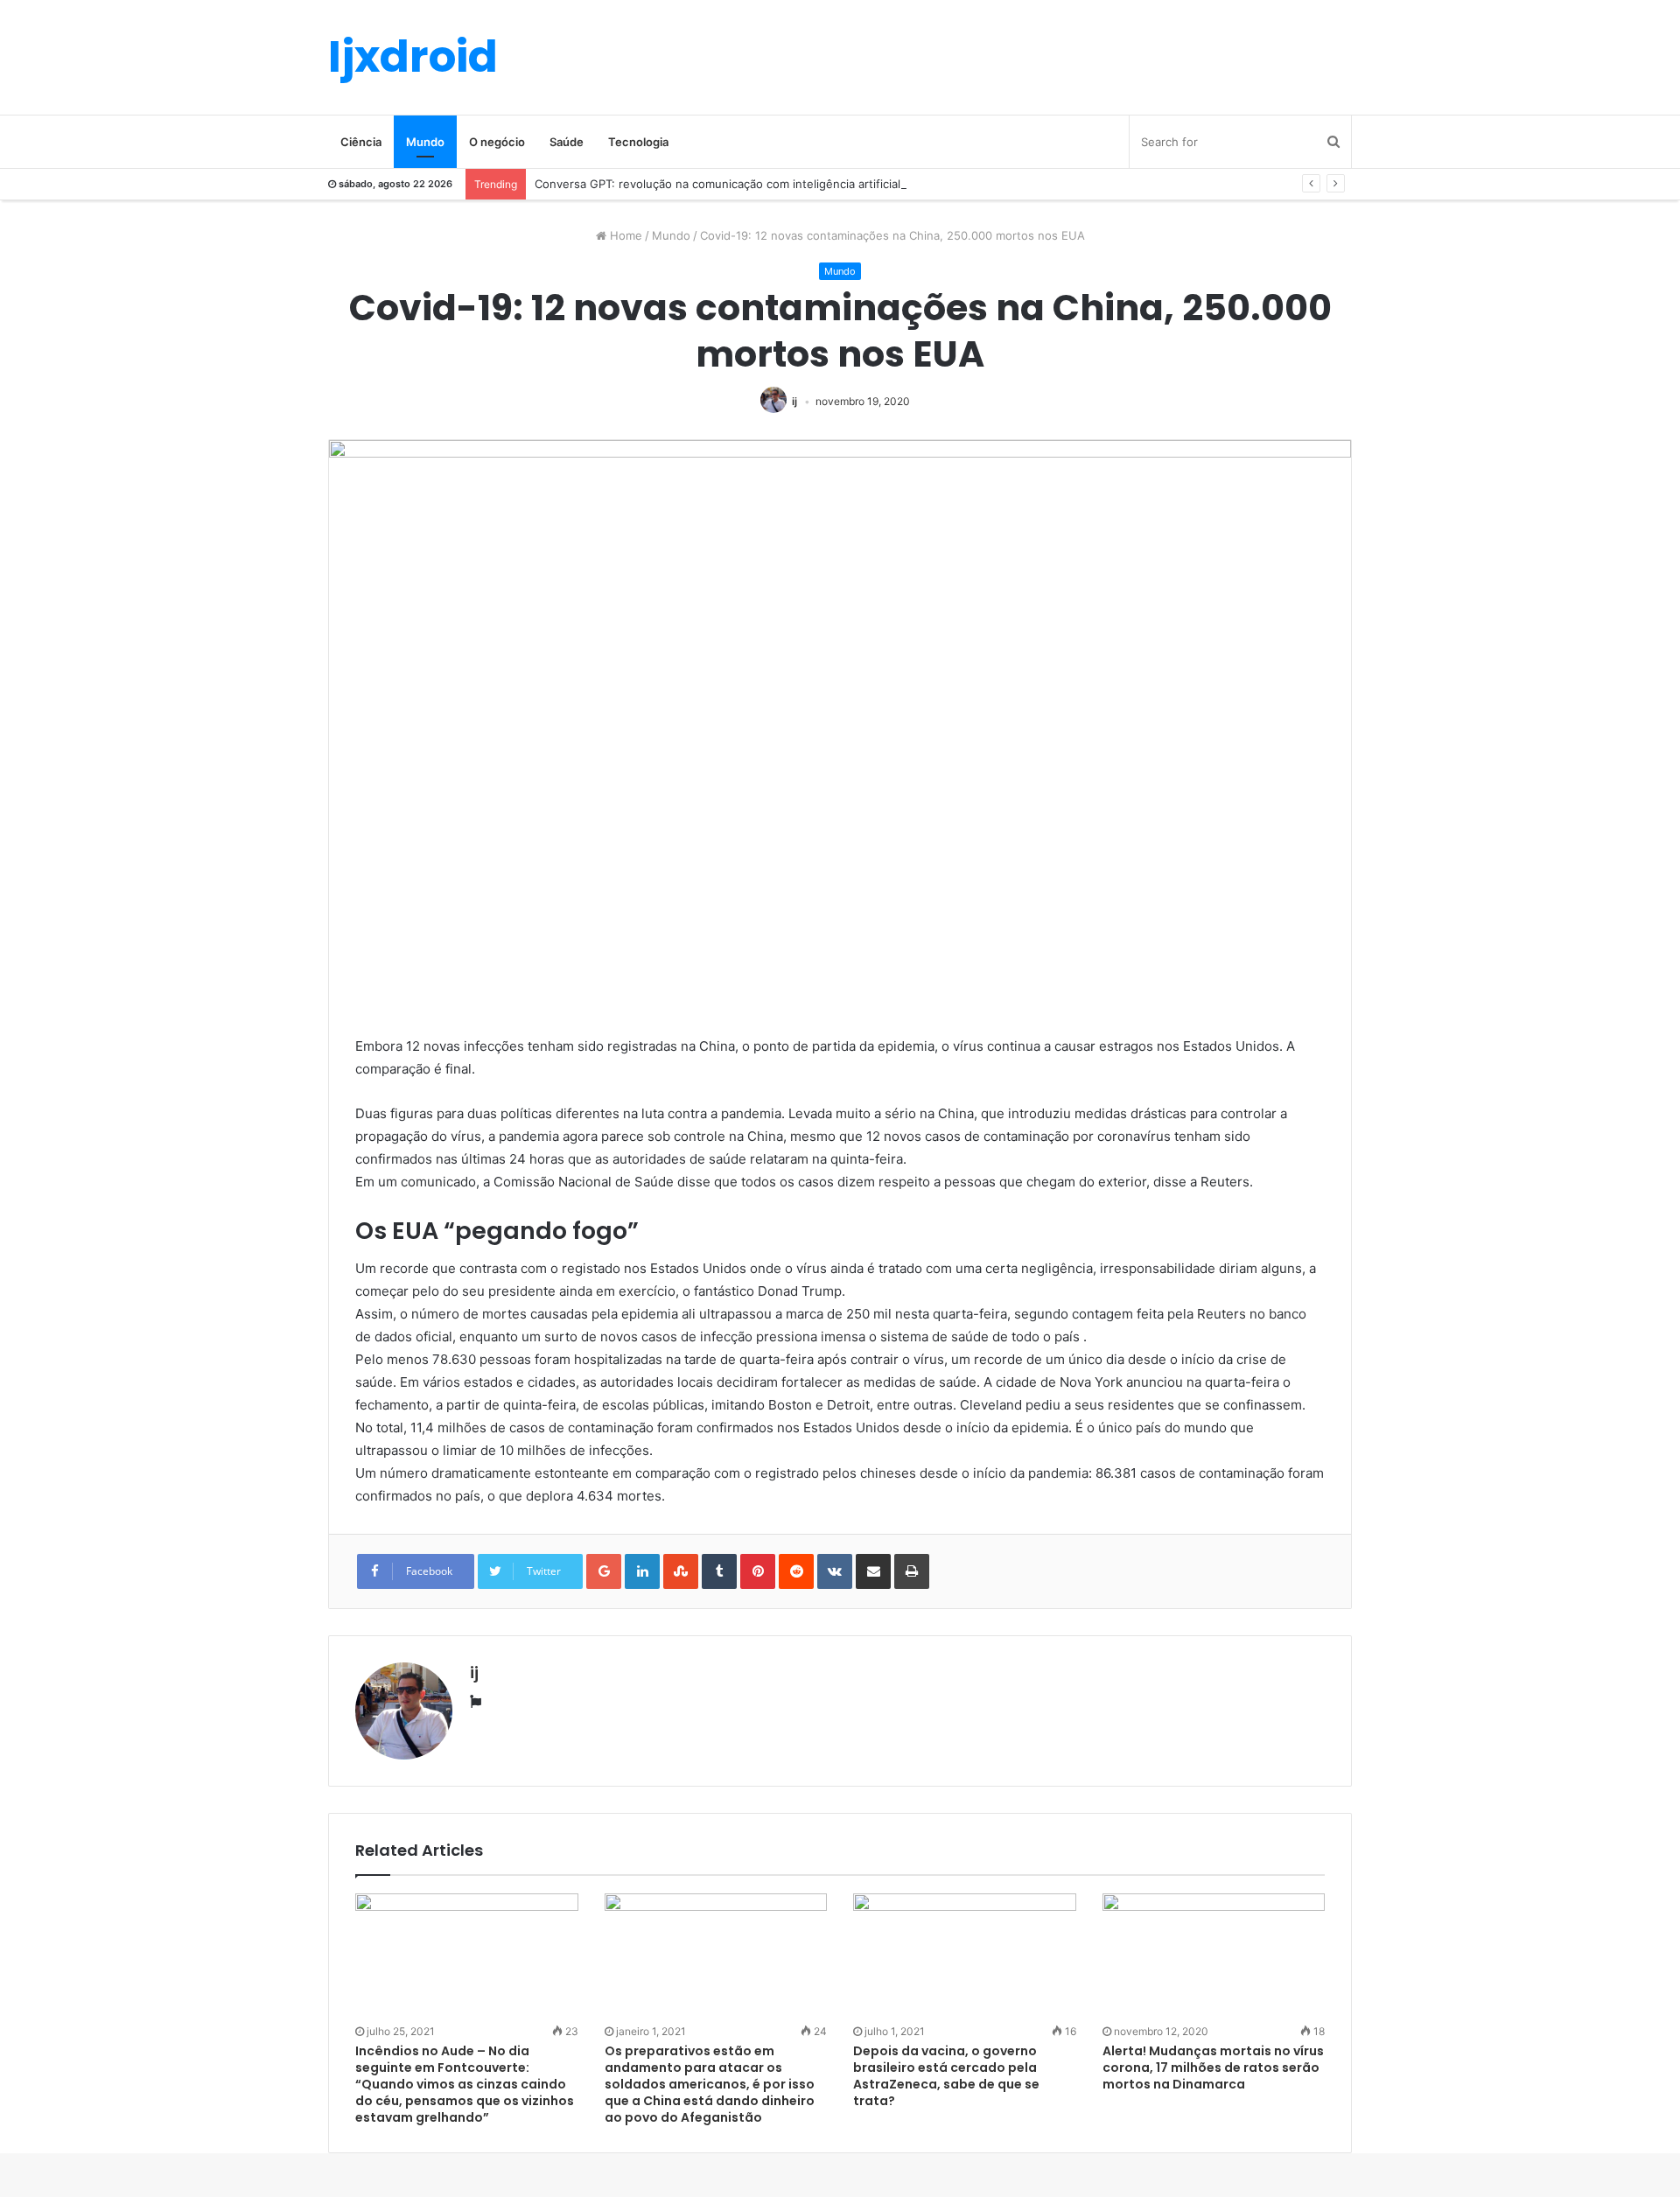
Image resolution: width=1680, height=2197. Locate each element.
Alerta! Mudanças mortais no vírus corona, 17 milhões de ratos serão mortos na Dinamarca (1213, 2068)
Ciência (361, 142)
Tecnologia (638, 142)
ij (794, 401)
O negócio (497, 142)
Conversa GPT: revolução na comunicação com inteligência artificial (717, 184)
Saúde (567, 142)
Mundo (425, 142)
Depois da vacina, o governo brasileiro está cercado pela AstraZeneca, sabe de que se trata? (946, 2076)
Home (624, 235)
